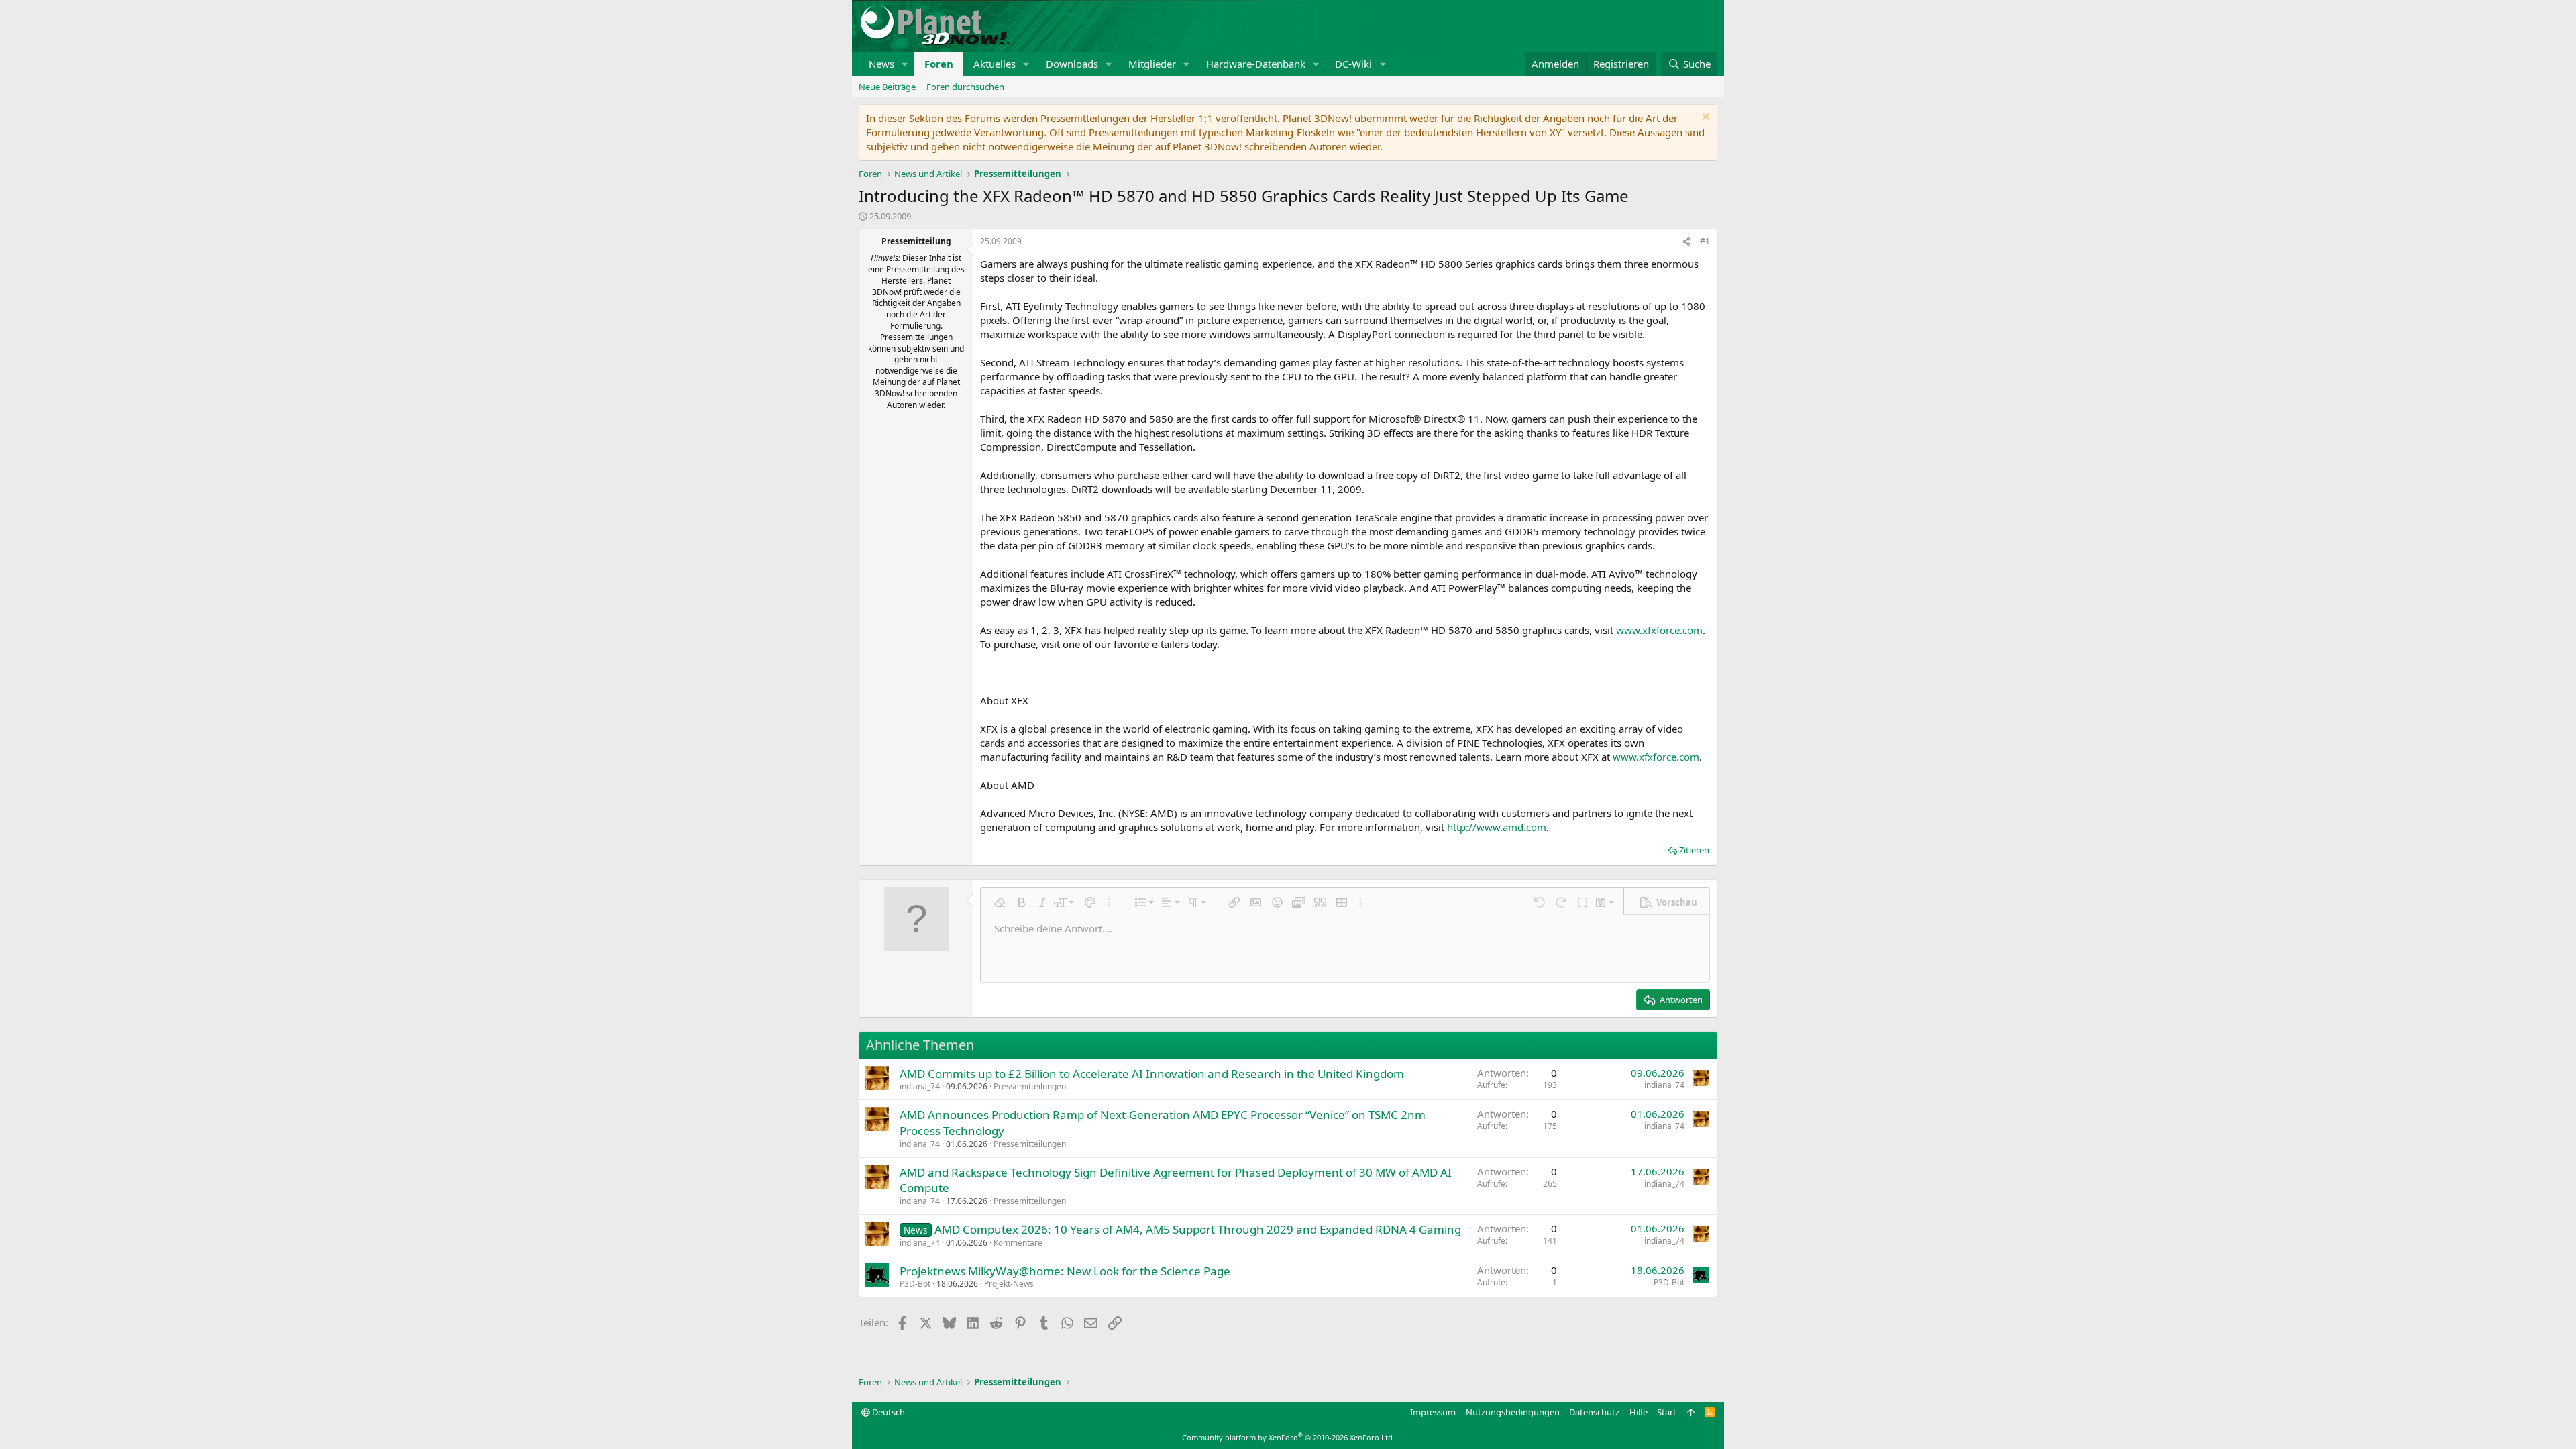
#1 (1705, 241)
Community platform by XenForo (1288, 1437)
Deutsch (888, 1412)
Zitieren (1694, 850)
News (881, 64)
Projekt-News (1009, 1284)
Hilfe (1639, 1412)
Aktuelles (995, 64)
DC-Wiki (1353, 64)
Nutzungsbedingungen (1513, 1412)
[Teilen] (1686, 242)
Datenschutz (1594, 1412)
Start (1667, 1412)
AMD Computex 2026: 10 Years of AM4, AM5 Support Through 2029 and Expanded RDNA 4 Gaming (1198, 1229)
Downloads (1072, 64)
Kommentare (1018, 1243)
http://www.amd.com (1497, 827)
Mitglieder (1152, 64)
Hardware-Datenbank (1256, 64)
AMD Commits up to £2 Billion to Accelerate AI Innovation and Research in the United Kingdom (1152, 1074)
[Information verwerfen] (1704, 118)
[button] (905, 64)
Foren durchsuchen (965, 87)
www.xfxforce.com (1659, 630)
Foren (939, 64)
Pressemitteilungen (1030, 1086)
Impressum (1433, 1412)
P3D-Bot (915, 1284)
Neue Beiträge (887, 87)
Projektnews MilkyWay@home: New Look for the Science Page (1065, 1271)
